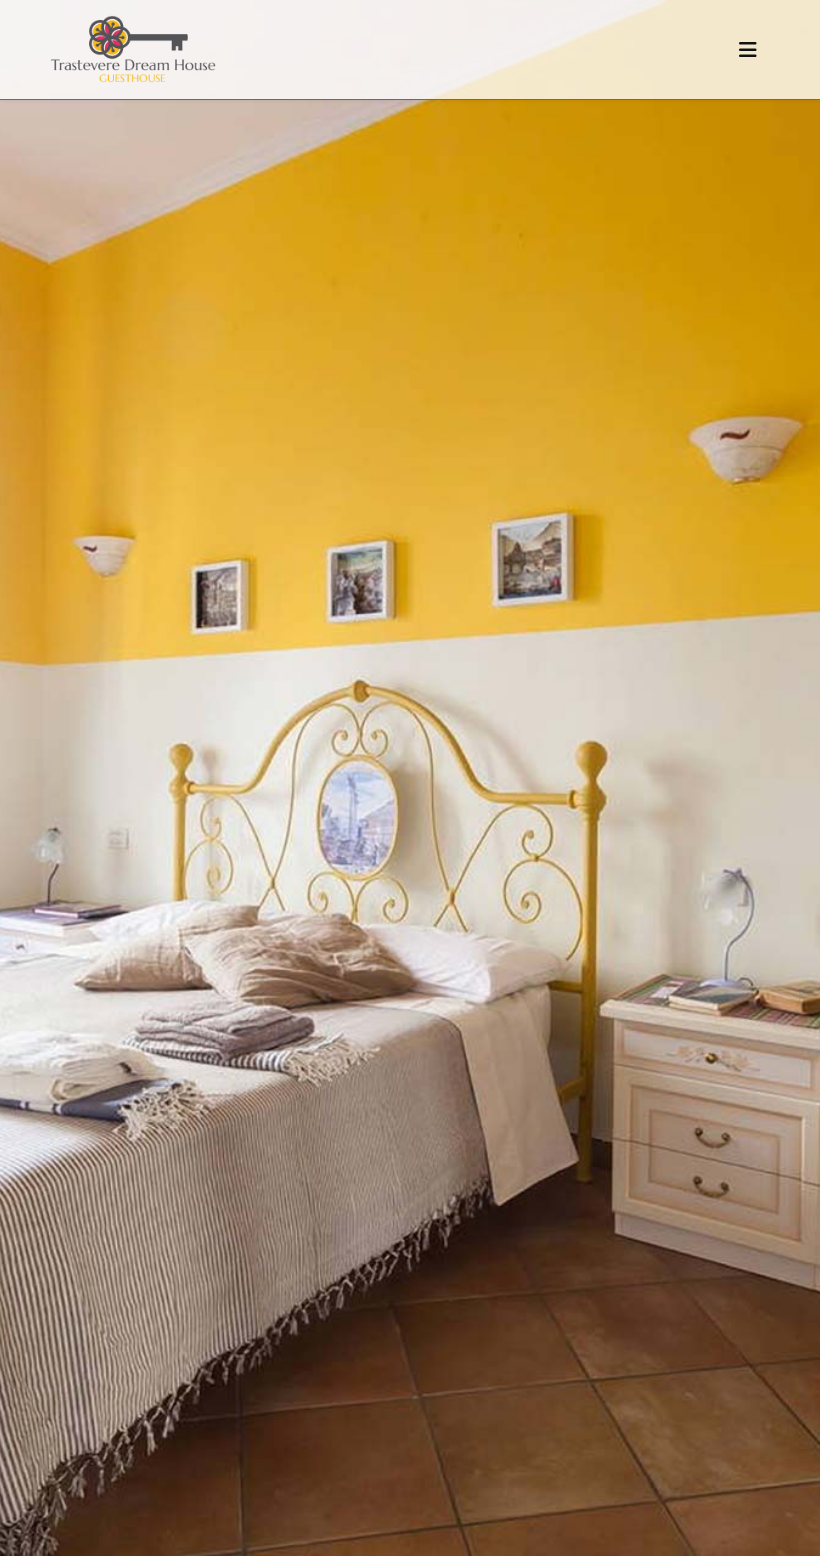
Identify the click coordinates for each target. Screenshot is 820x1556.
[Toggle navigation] (748, 50)
